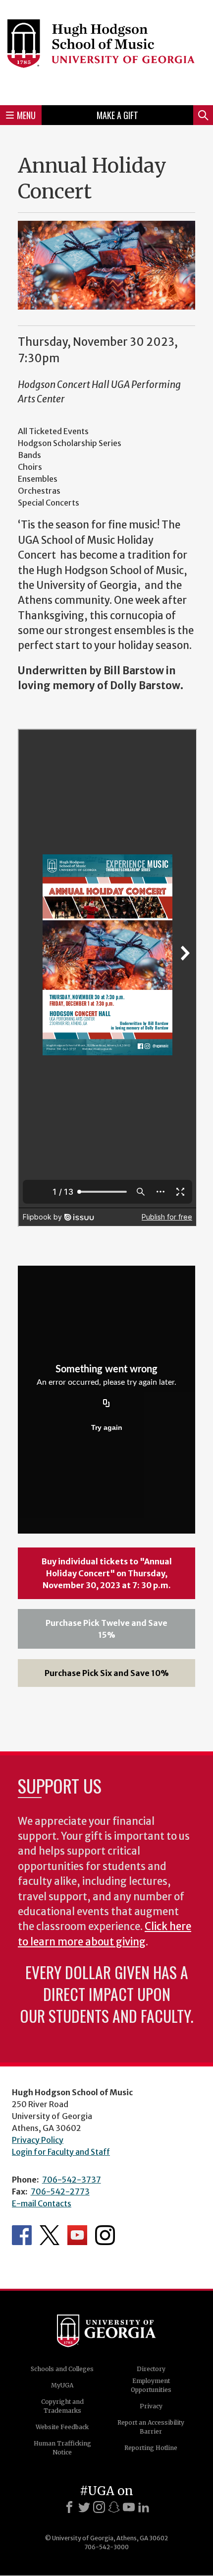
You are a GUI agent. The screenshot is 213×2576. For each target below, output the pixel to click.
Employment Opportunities (151, 2385)
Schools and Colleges (62, 2369)
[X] (84, 2507)
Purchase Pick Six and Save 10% (107, 1673)
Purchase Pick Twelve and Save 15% (106, 1629)
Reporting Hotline (151, 2448)
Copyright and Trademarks (62, 2406)
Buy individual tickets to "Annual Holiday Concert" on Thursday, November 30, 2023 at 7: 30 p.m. (107, 1573)
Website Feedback (62, 2427)
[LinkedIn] (144, 2507)
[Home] (106, 51)
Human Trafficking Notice (62, 2448)
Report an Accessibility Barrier (151, 2427)
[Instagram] (99, 2507)
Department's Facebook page (22, 2235)
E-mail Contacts (42, 2203)
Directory (151, 2369)
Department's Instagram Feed (105, 2235)
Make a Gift (117, 115)
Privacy (151, 2406)
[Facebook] (69, 2507)
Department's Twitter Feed (50, 2235)
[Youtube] (129, 2507)
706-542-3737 (72, 2180)
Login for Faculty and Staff (61, 2152)
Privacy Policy (38, 2140)
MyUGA (62, 2385)
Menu (26, 115)
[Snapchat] (114, 2507)
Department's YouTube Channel (77, 2235)
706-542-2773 (60, 2191)
